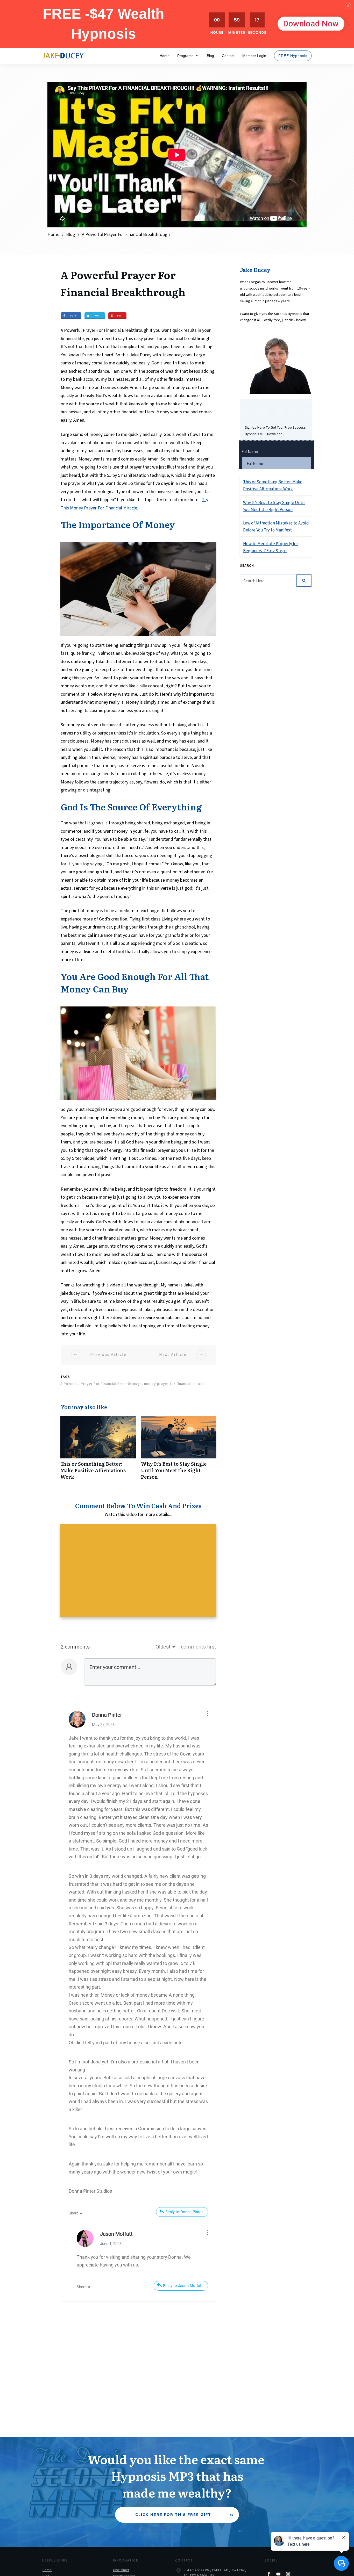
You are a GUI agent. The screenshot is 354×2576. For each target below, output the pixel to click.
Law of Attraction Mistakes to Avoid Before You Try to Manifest (276, 527)
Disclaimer (121, 2570)
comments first (199, 1647)
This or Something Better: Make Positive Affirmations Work (98, 1451)
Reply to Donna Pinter (184, 2212)
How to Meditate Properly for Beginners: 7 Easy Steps (276, 547)
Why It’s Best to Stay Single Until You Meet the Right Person (179, 1451)
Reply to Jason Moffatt (183, 2286)
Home (47, 2570)
